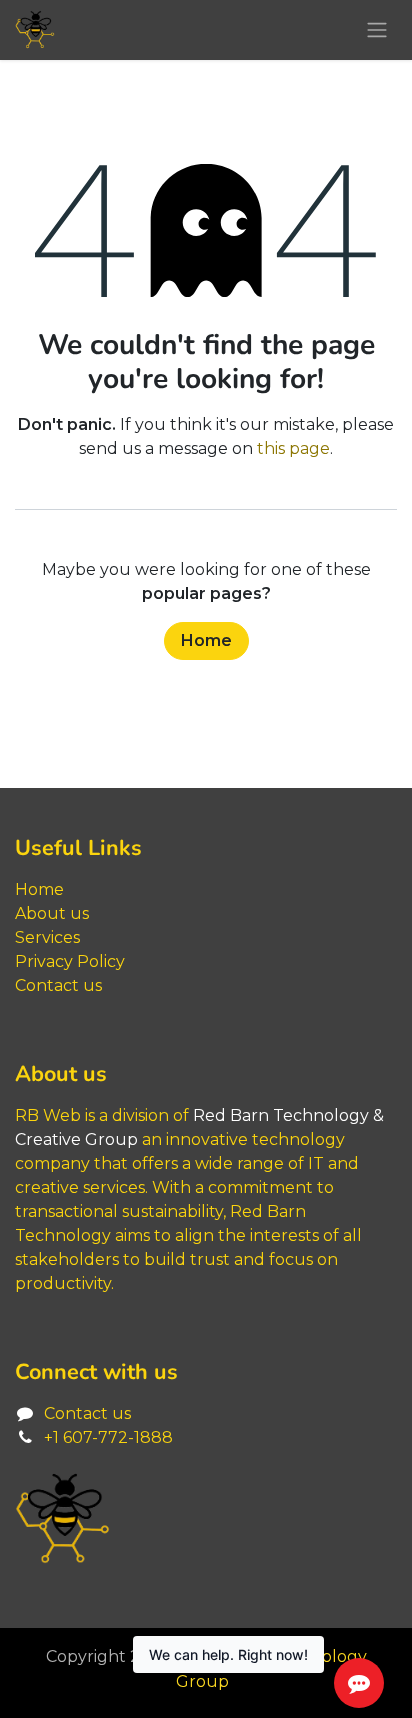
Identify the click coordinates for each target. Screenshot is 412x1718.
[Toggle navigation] (377, 30)
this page (293, 448)
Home (206, 640)
